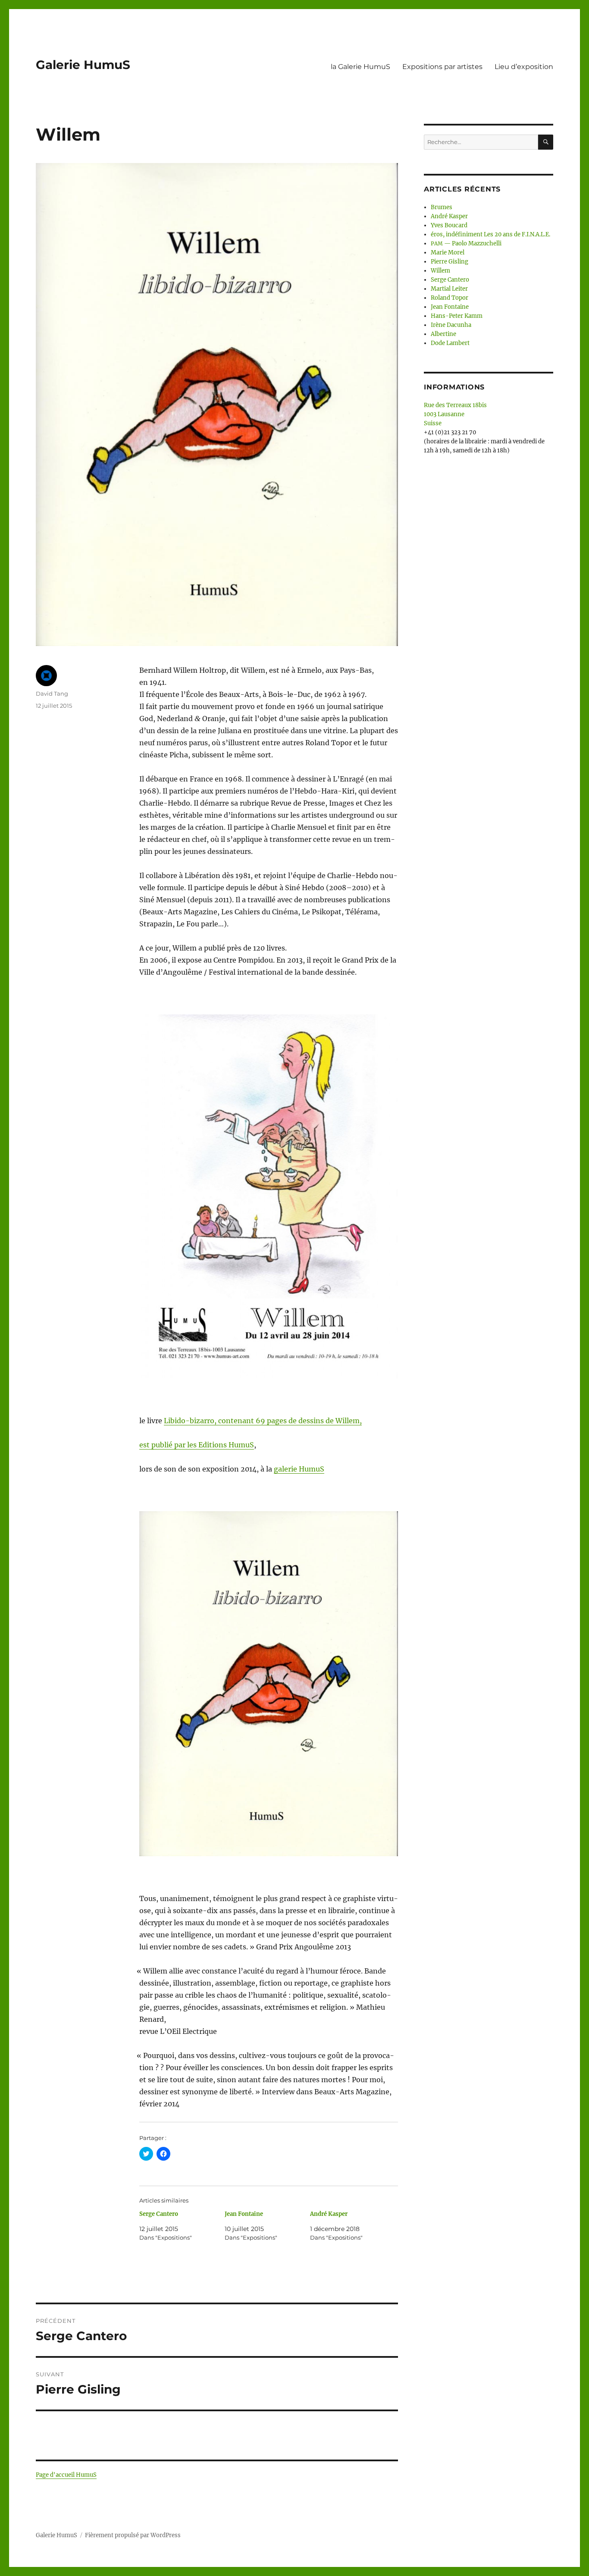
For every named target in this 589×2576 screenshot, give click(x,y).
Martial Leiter (449, 289)
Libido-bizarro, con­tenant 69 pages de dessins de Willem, (263, 1421)
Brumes (442, 207)
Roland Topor (450, 298)
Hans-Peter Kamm (457, 316)
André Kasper (329, 2214)
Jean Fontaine (244, 2214)
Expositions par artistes (442, 67)
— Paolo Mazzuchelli (466, 243)
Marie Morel (448, 253)
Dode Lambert (450, 343)
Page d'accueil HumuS (66, 2475)
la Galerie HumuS (360, 67)
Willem (440, 271)
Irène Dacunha (451, 325)
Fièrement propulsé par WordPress (133, 2535)
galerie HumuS (299, 1469)
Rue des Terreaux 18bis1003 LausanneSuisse (455, 414)
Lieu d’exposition (524, 67)
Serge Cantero (159, 2214)
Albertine (443, 334)
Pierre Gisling (450, 262)
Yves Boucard (449, 225)
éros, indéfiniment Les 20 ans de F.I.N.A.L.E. (490, 234)
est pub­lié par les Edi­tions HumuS (197, 1445)
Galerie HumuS (83, 65)
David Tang (52, 693)
